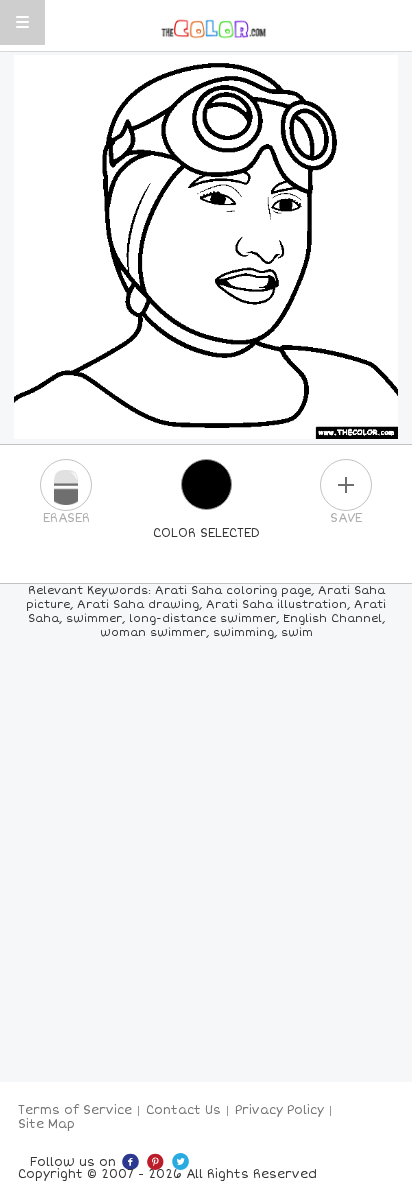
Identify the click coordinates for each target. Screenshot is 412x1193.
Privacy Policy (279, 1110)
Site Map (46, 1124)
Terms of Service (75, 1110)
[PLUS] (346, 485)
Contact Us (183, 1110)
